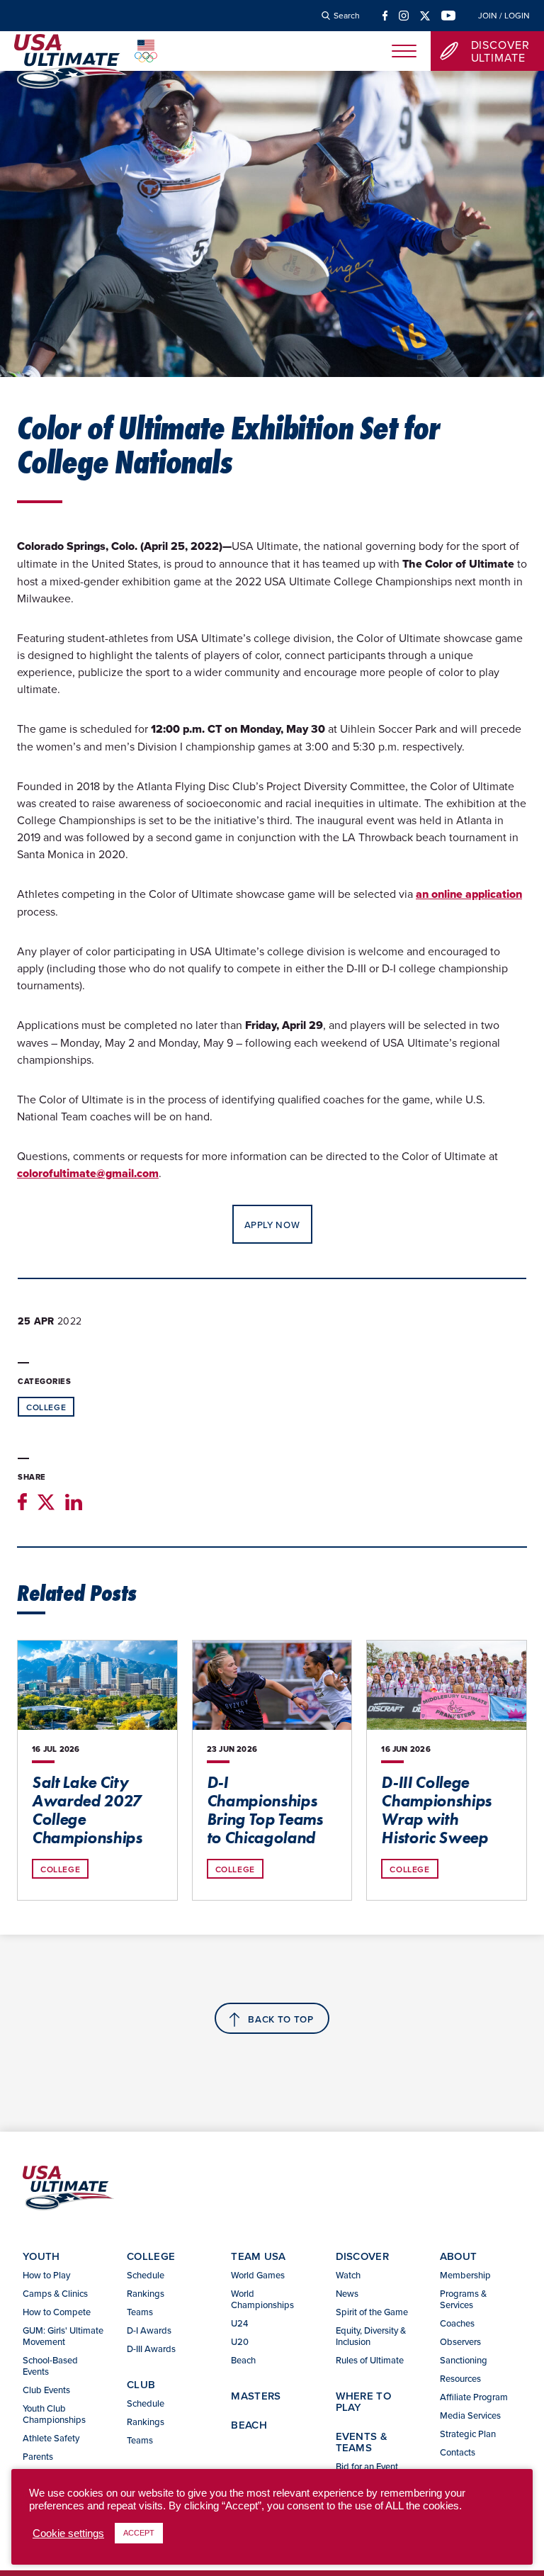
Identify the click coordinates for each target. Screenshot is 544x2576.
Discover (362, 2256)
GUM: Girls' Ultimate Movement (63, 2336)
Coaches (457, 2323)
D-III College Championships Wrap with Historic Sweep (436, 1810)
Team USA (258, 2256)
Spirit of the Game (372, 2312)
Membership (465, 2275)
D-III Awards (151, 2349)
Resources (460, 2378)
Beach (243, 2360)
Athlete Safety (51, 2438)
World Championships (262, 2299)
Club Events (46, 2390)
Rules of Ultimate (370, 2360)
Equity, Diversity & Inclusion (371, 2336)
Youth (41, 2256)
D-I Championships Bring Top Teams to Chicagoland (265, 1810)
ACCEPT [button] (139, 2533)
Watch (348, 2275)
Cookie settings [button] (68, 2533)
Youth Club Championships (54, 2414)
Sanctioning (464, 2360)
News (347, 2293)
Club (141, 2384)
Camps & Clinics (55, 2293)
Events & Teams (362, 2442)
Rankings (146, 2293)
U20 (240, 2341)
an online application (469, 894)
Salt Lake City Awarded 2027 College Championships (87, 1810)
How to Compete (57, 2312)
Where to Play (363, 2401)
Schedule (146, 2275)
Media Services (470, 2415)
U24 (239, 2323)
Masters (256, 2396)
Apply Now (272, 1225)
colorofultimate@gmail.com (88, 1173)
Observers (460, 2341)
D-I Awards (149, 2330)
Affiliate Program (474, 2397)
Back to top (280, 2019)
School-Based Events (50, 2366)
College (46, 1407)
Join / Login (504, 16)
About (459, 2256)
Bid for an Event (367, 2466)
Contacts (458, 2452)
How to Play (46, 2275)
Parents (38, 2456)
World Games (258, 2275)
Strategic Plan (468, 2434)
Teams (140, 2312)
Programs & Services (463, 2299)
